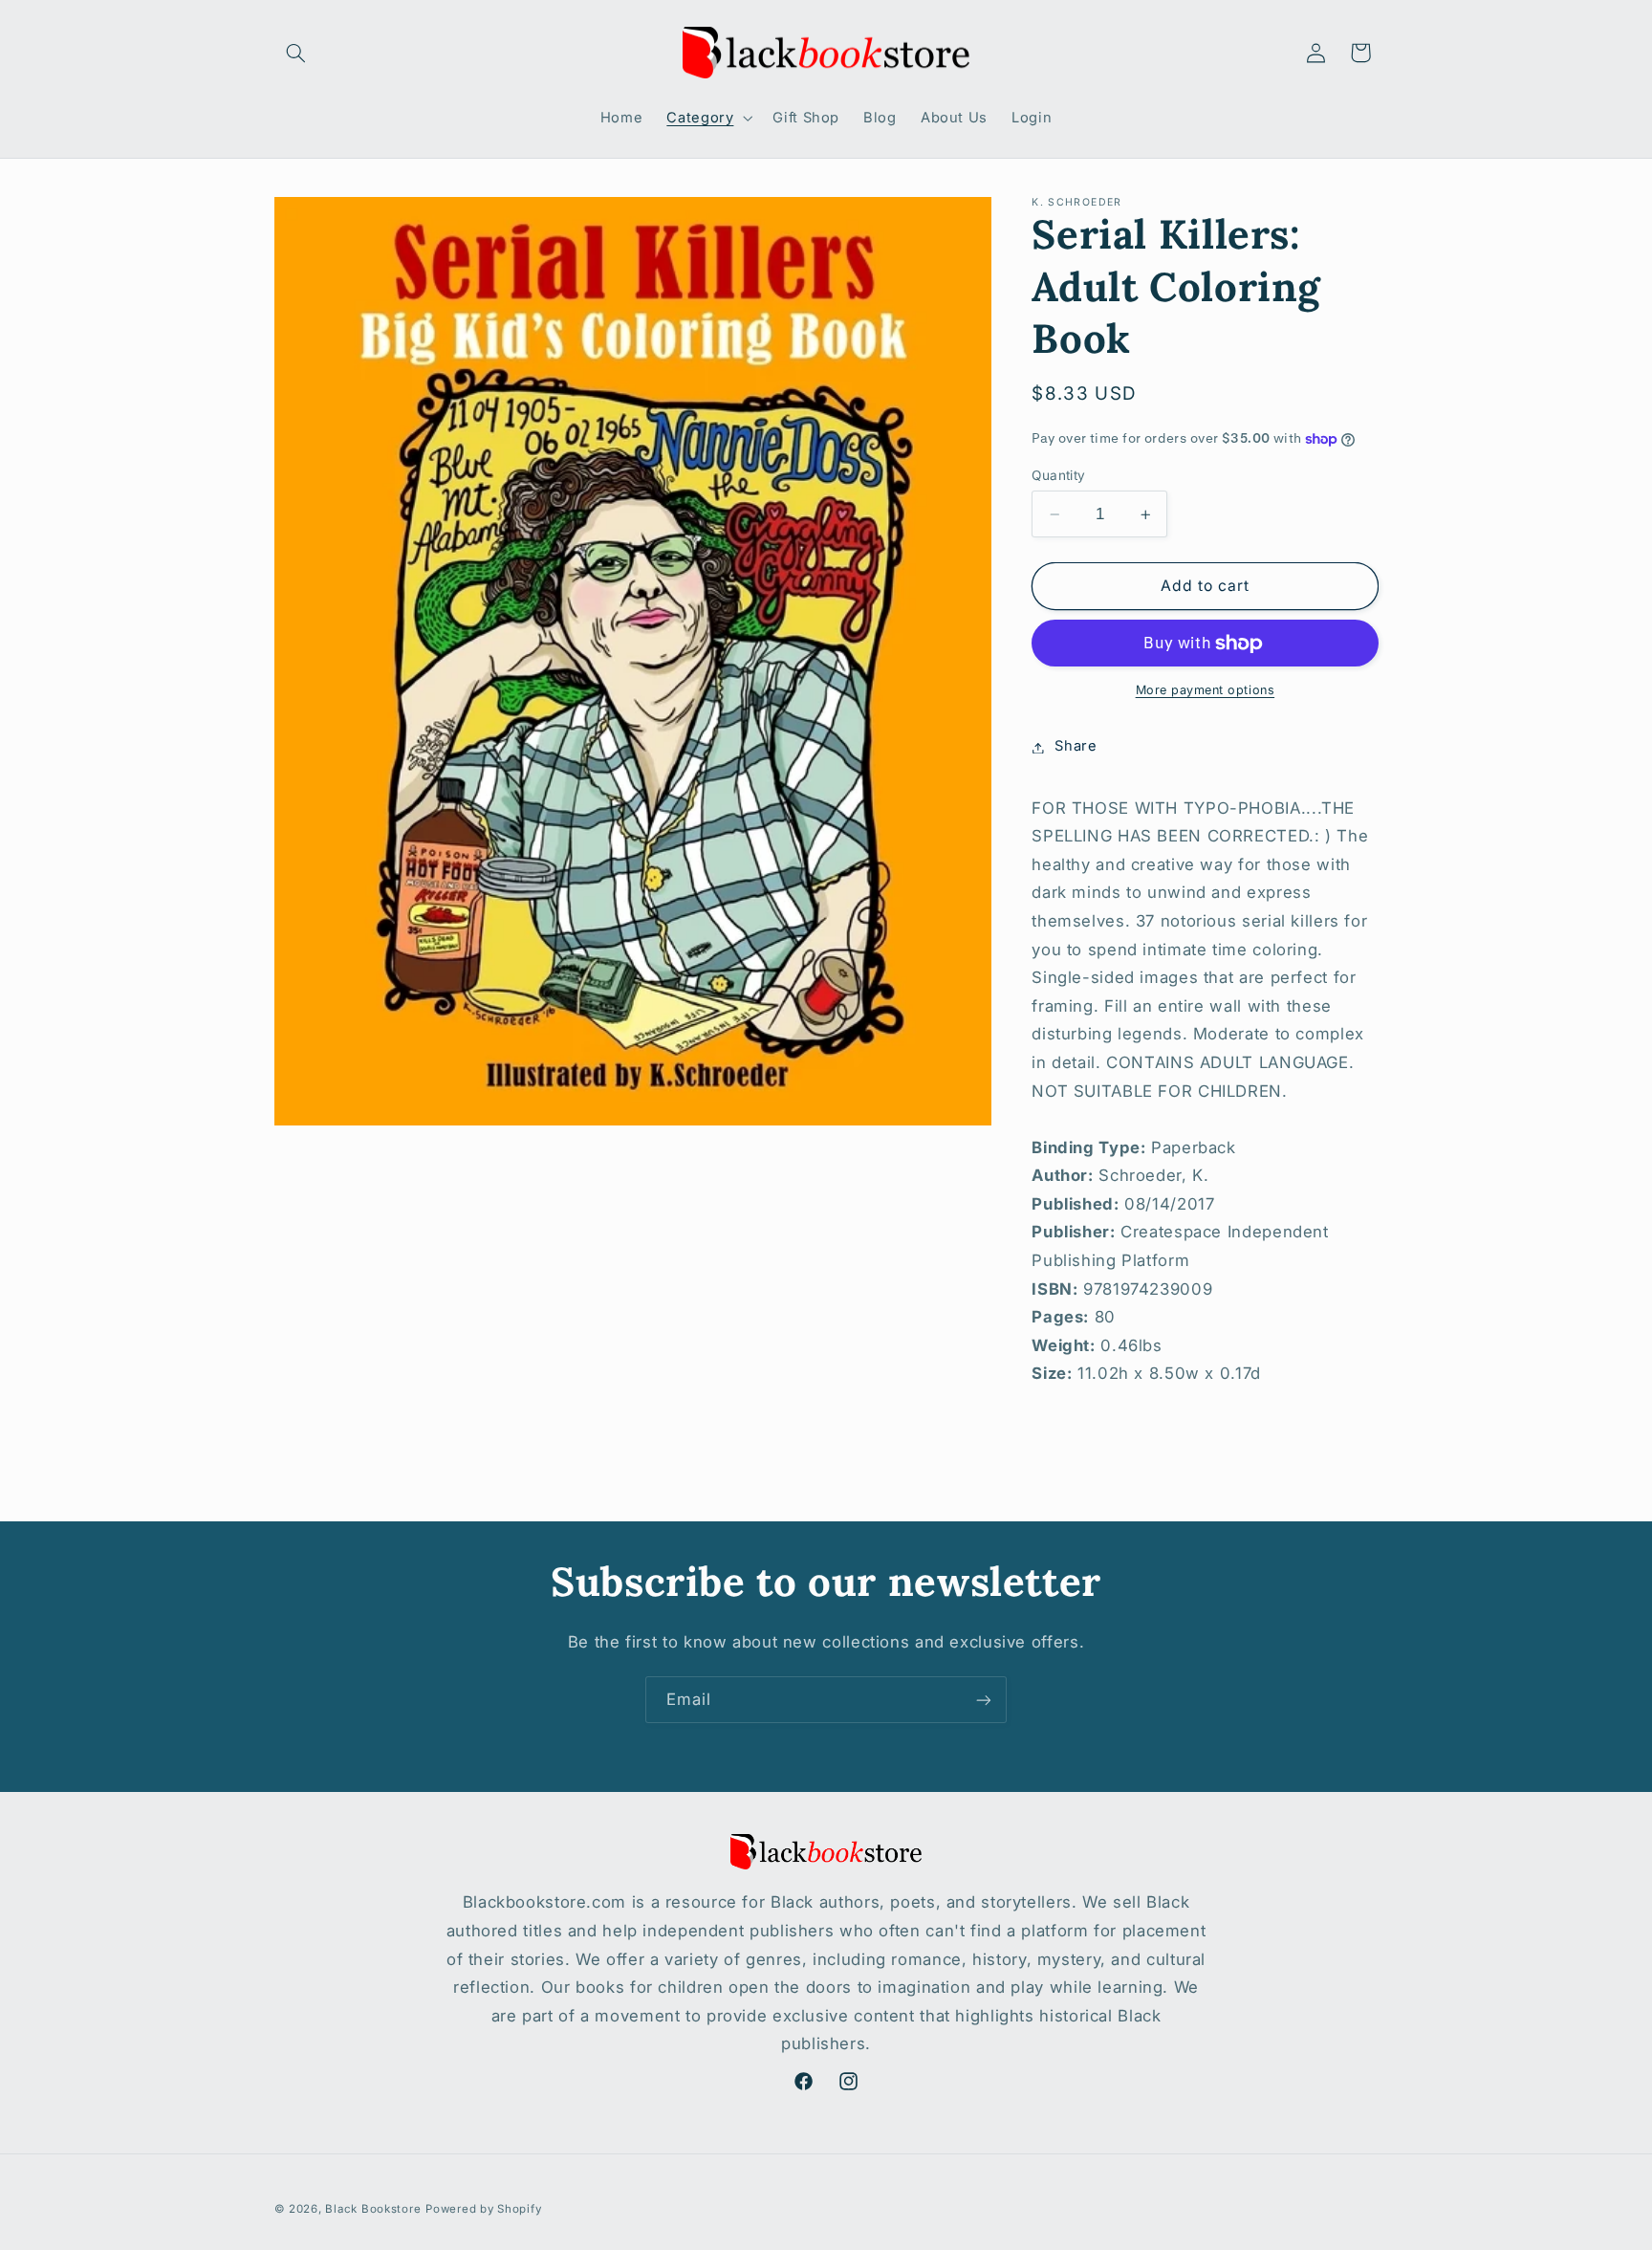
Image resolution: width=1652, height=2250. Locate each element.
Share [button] (1076, 747)
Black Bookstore (373, 2209)
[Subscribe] (984, 1700)
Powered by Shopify (483, 2209)
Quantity (1058, 475)
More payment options (1206, 691)
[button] (296, 53)
